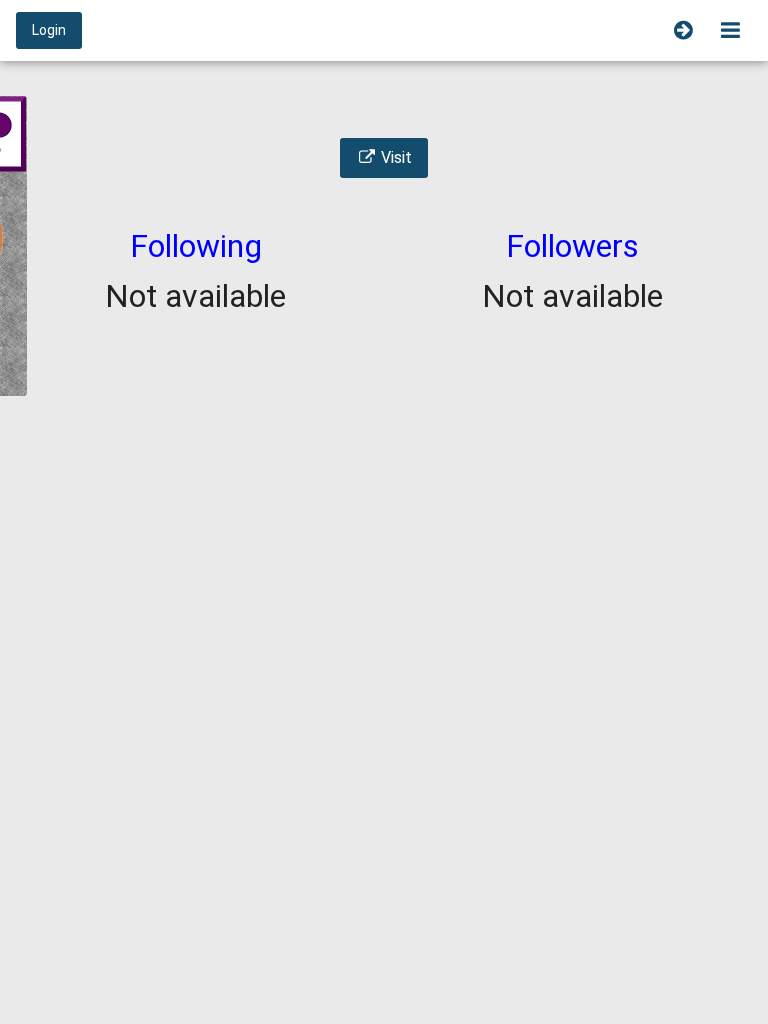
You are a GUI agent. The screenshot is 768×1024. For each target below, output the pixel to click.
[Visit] (384, 132)
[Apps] (730, 30)
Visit (394, 157)
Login (49, 30)
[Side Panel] (683, 30)
